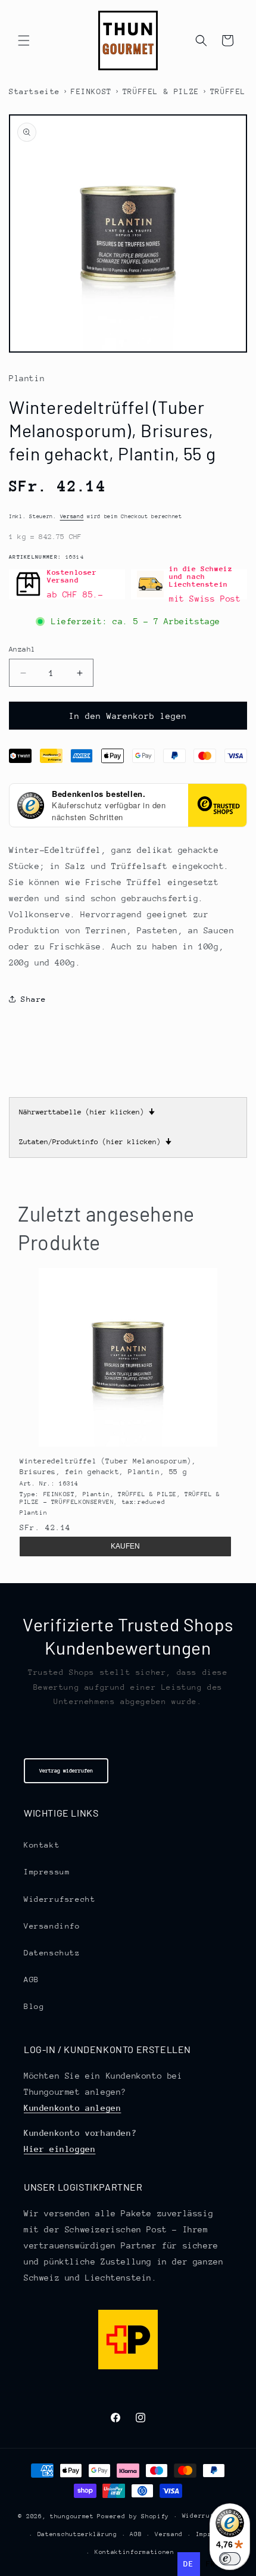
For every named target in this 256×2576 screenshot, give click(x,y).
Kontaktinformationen (135, 2552)
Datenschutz (52, 1953)
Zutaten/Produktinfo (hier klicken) (95, 1142)
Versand (72, 516)
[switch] (230, 2559)
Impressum (47, 1872)
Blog (34, 2006)
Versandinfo (52, 1926)
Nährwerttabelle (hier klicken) (87, 1112)
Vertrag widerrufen (66, 1770)
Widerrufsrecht (60, 1899)
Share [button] (34, 999)
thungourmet (72, 2516)
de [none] (188, 2564)
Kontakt (42, 1845)
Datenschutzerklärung (77, 2534)
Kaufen (125, 1546)
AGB (32, 1979)
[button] (24, 41)
